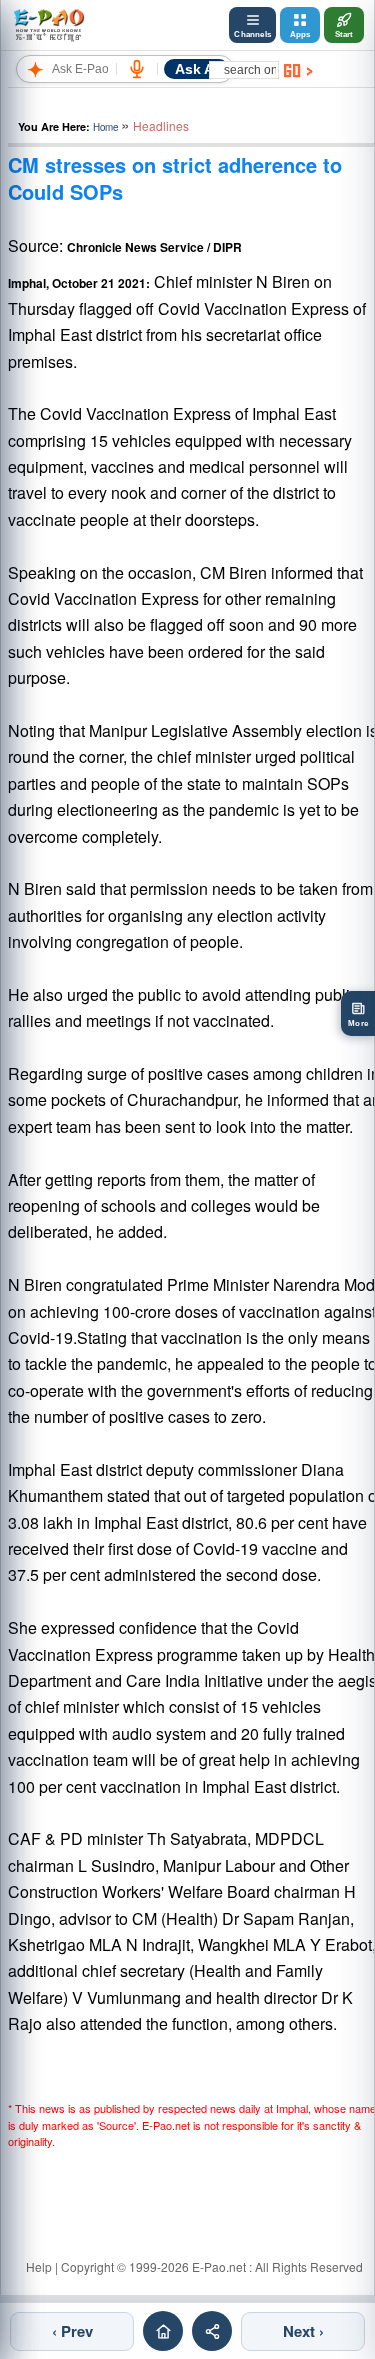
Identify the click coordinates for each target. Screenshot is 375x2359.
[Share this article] (212, 2331)
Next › (303, 2331)
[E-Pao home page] (163, 2331)
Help (39, 2266)
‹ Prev (72, 2331)
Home (105, 127)
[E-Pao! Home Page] (48, 25)
